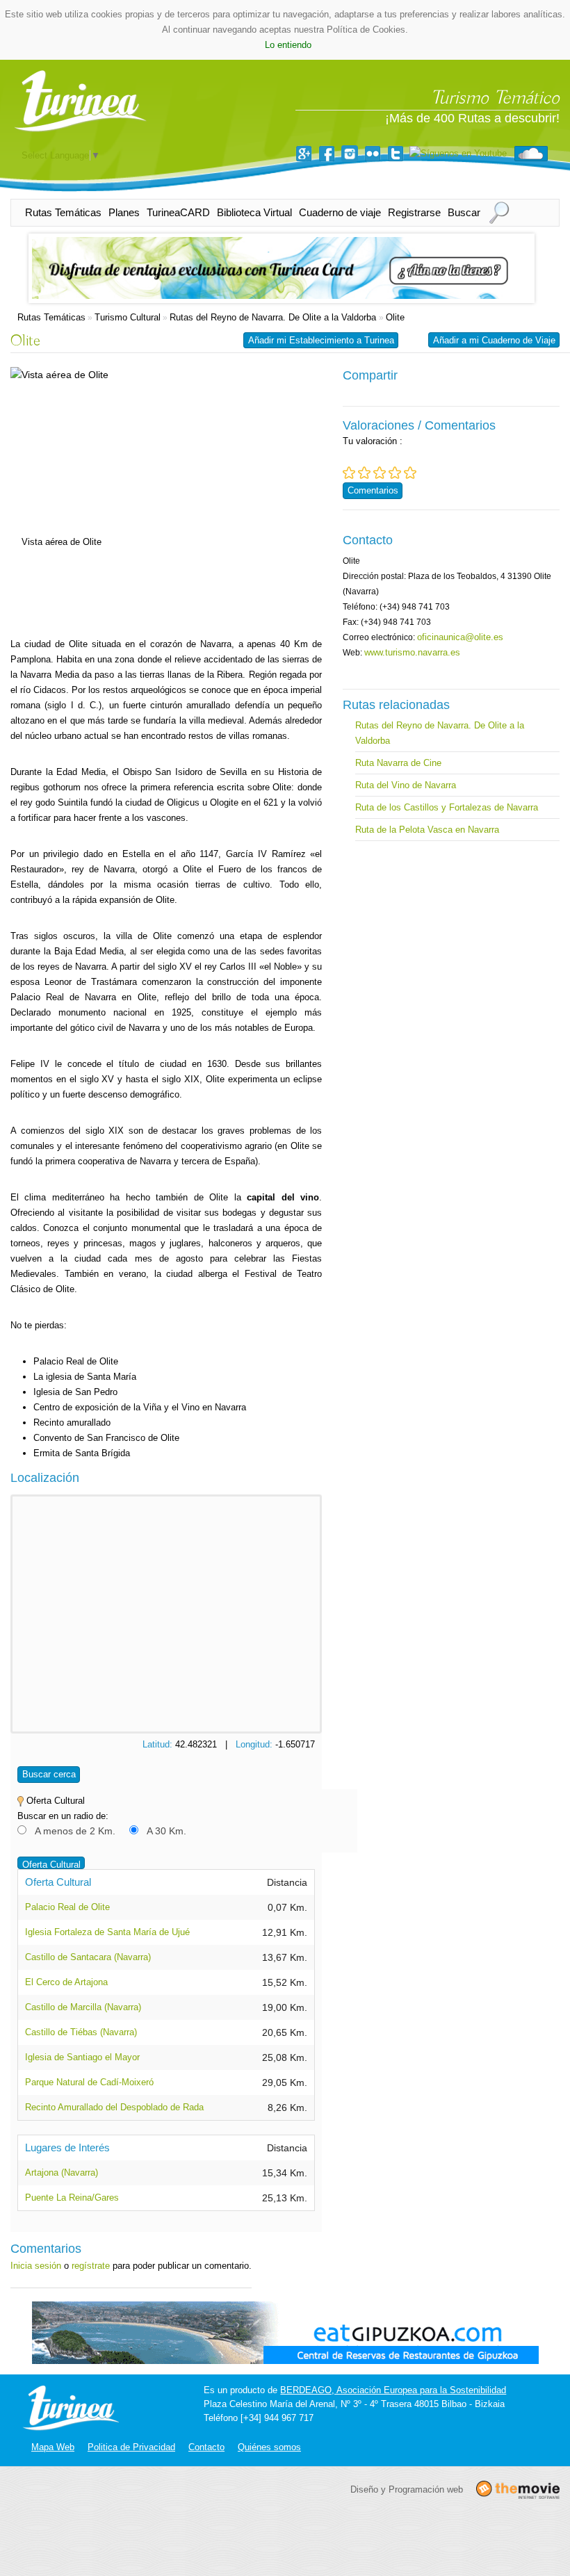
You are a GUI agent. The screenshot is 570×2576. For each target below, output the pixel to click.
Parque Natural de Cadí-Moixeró (89, 2082)
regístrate (91, 2266)
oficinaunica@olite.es (460, 637)
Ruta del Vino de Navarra (406, 785)
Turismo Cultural (128, 317)
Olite (395, 317)
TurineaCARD (178, 212)
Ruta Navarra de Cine (398, 763)
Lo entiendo (288, 45)
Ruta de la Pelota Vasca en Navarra (427, 830)
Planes (124, 212)
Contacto (206, 2447)
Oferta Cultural (51, 1865)
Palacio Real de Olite (67, 1907)
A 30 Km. (166, 1831)
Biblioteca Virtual (254, 212)
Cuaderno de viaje (340, 212)
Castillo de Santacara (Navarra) (88, 1957)
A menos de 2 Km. (75, 1831)
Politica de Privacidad (131, 2447)
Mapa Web (53, 2447)
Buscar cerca (49, 1774)
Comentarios (373, 490)
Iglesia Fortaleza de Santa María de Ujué (107, 1932)
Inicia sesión (36, 2266)
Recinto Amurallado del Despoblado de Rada (114, 2107)
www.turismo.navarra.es (412, 652)
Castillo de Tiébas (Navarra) (81, 2032)
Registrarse (414, 212)
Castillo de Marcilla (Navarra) (83, 2007)
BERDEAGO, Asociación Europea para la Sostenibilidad (393, 2390)
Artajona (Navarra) (62, 2173)
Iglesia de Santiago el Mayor (82, 2057)
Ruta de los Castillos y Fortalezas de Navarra (447, 807)
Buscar (464, 212)
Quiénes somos (269, 2447)
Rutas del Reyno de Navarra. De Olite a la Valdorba (274, 317)
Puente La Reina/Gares (72, 2198)
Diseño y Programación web (407, 2489)
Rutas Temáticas (63, 212)
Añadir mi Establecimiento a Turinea (321, 340)
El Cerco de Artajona (66, 1982)
